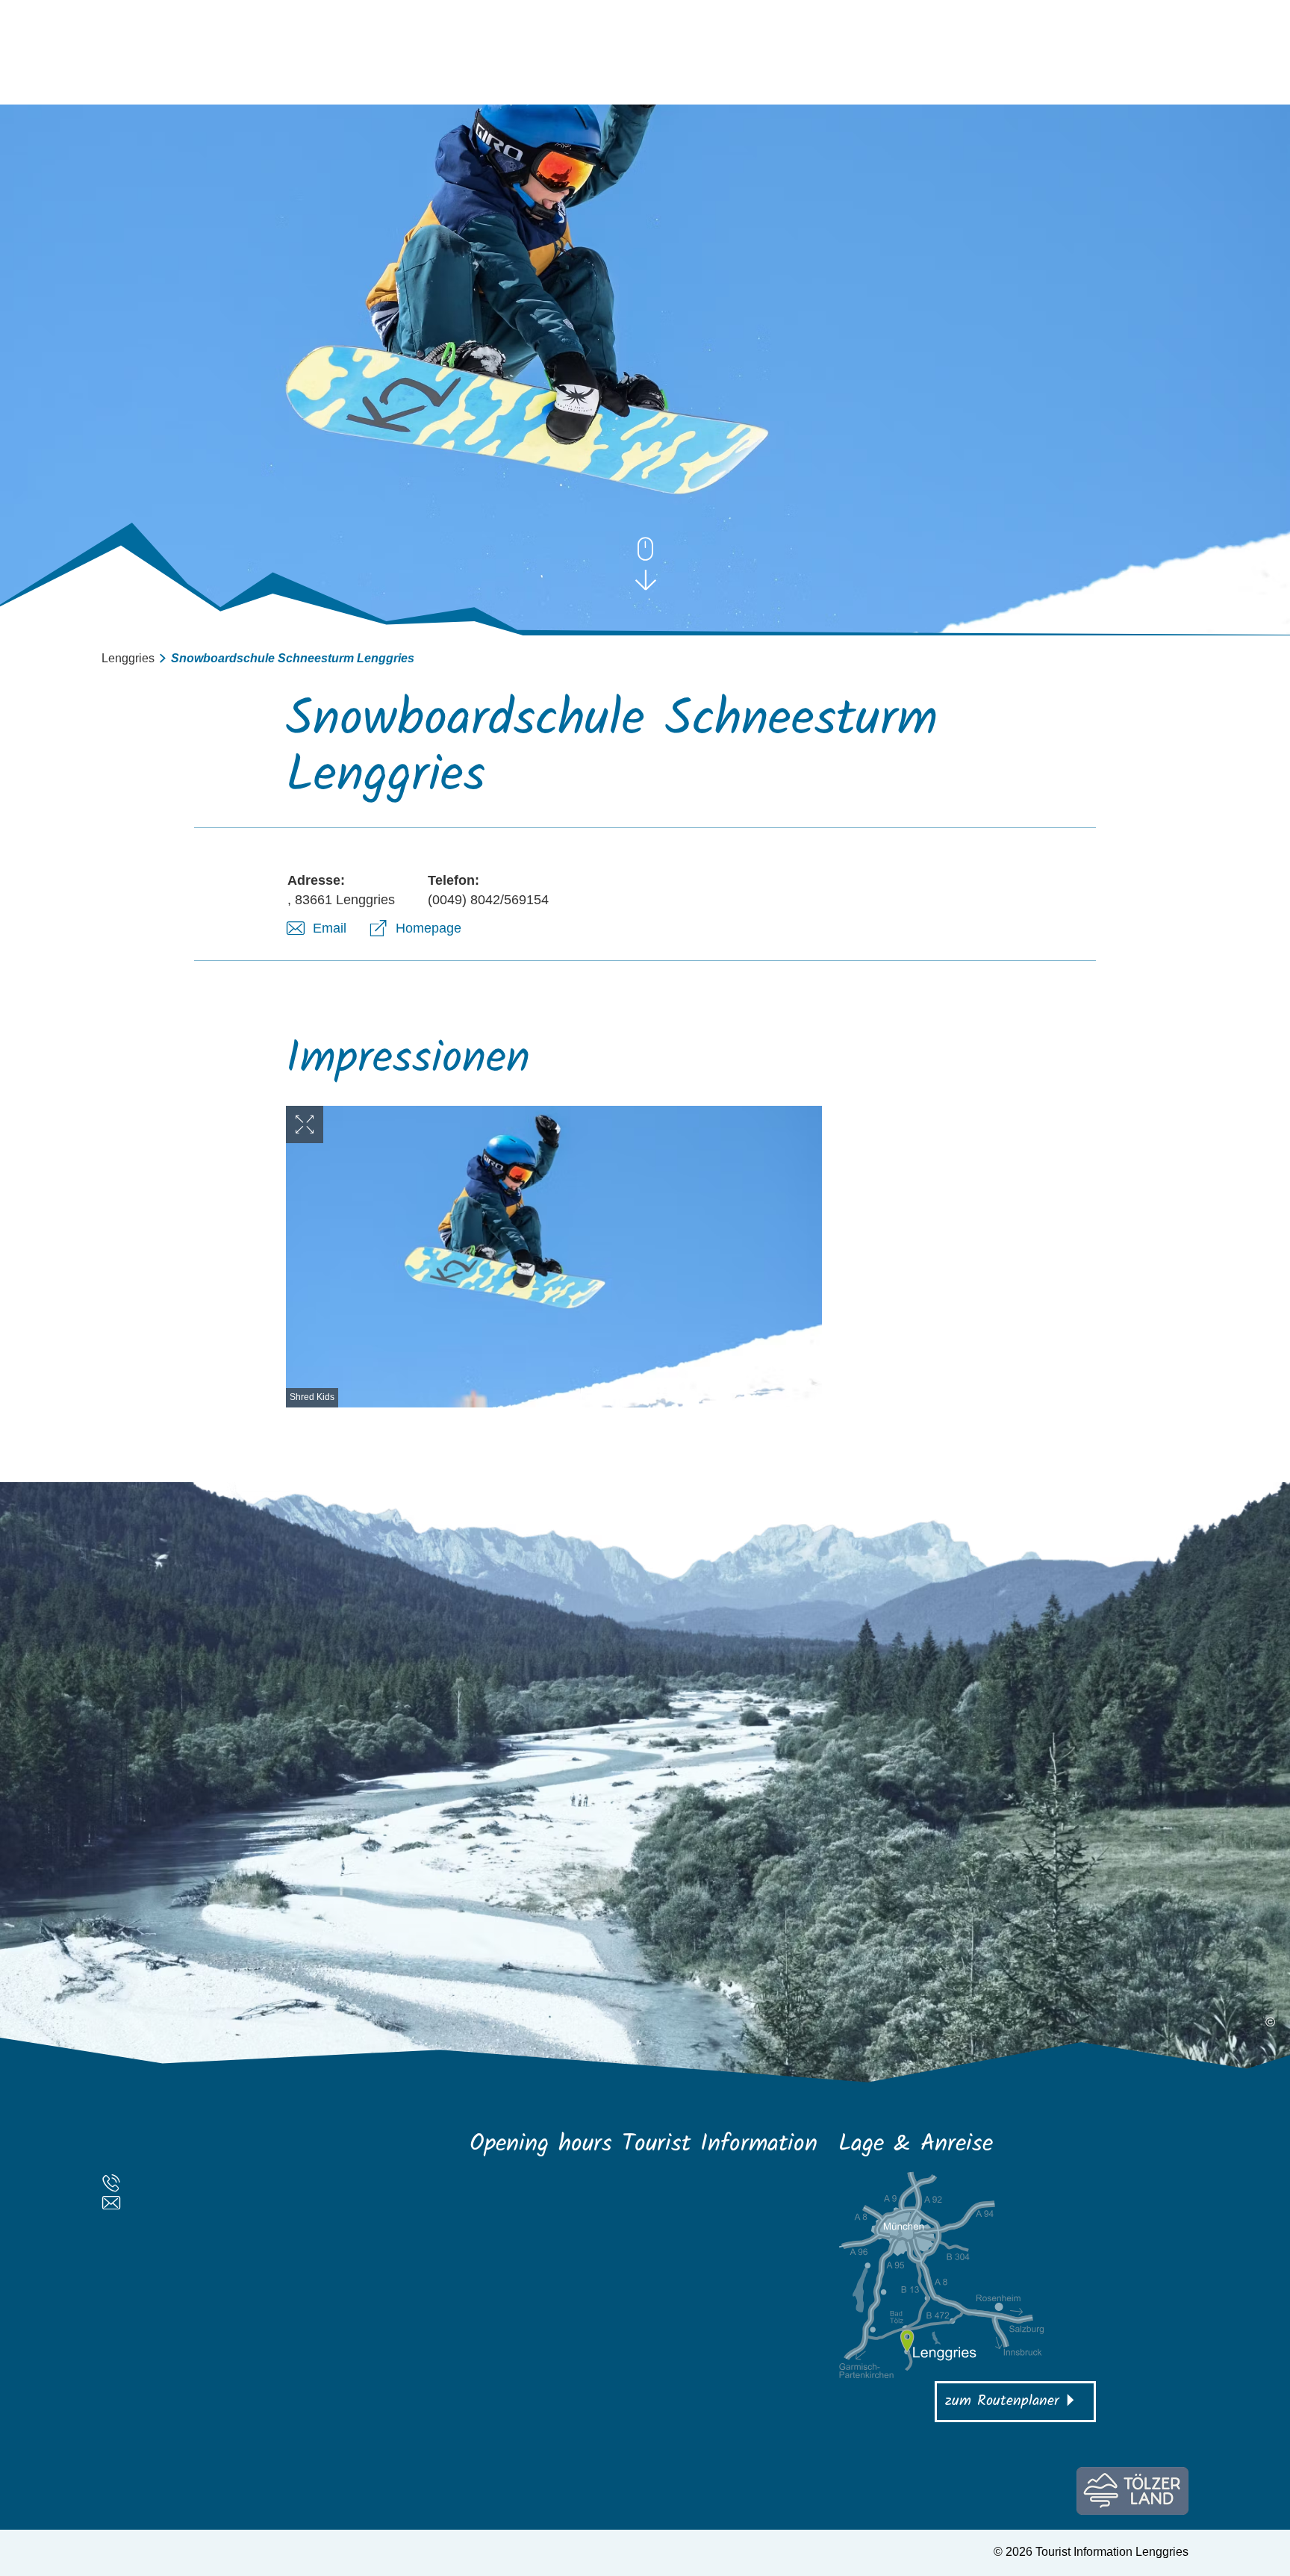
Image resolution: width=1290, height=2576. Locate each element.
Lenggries (128, 658)
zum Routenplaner (1002, 2401)
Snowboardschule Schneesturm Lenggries (293, 658)
